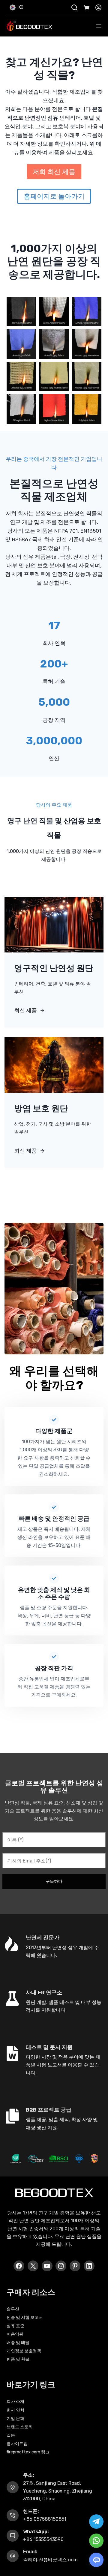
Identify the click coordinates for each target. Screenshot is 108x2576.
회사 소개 (15, 2402)
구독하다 (54, 1881)
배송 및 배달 (18, 2343)
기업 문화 (15, 2419)
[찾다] (74, 7)
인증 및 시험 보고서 (25, 2317)
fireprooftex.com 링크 (28, 2452)
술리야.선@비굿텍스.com (50, 2560)
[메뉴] (99, 26)
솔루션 (13, 2309)
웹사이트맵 (17, 2444)
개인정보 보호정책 (24, 2351)
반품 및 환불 (18, 2359)
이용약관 (15, 2334)
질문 (11, 2435)
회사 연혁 (15, 2410)
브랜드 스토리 (20, 2427)
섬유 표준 (15, 2326)
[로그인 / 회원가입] (98, 7)
